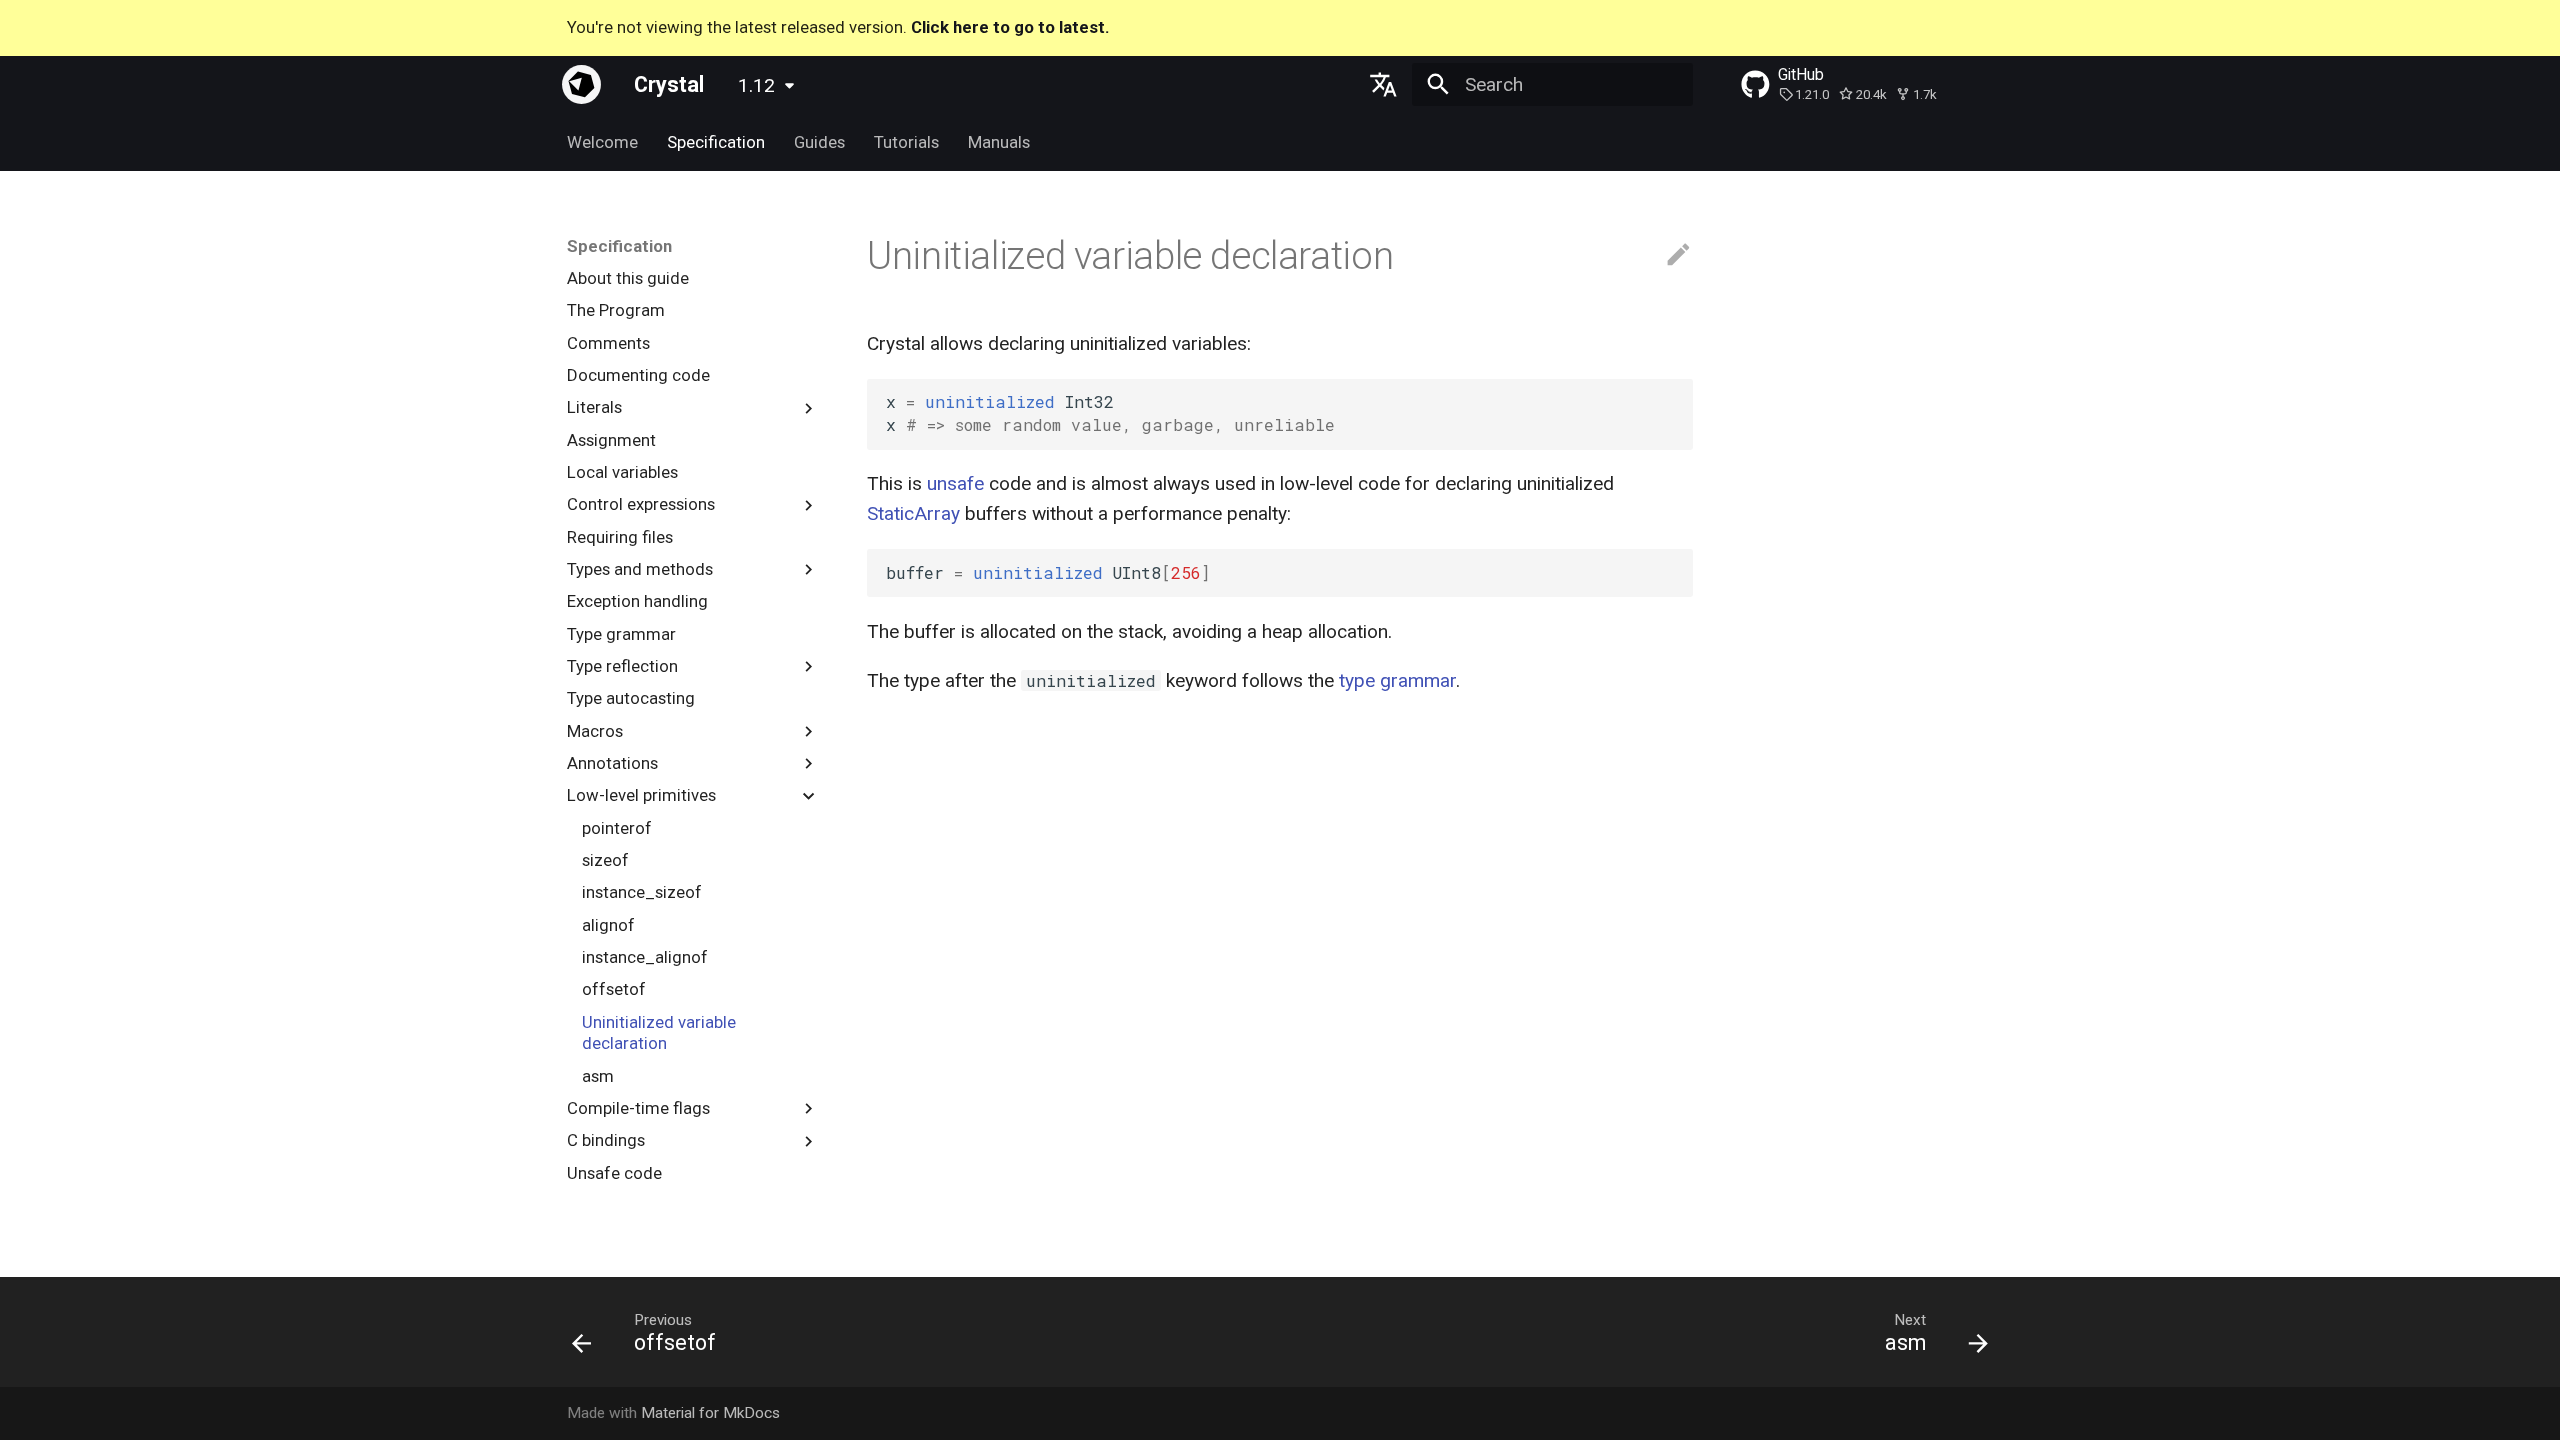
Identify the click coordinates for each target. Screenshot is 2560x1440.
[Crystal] (581, 84)
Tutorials (906, 142)
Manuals (998, 142)
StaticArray (913, 513)
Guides (819, 142)
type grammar (1397, 680)
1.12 (756, 85)
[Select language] (1383, 84)
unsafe (955, 483)
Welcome (602, 142)
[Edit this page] (1678, 255)
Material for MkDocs (710, 1413)
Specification (716, 142)
